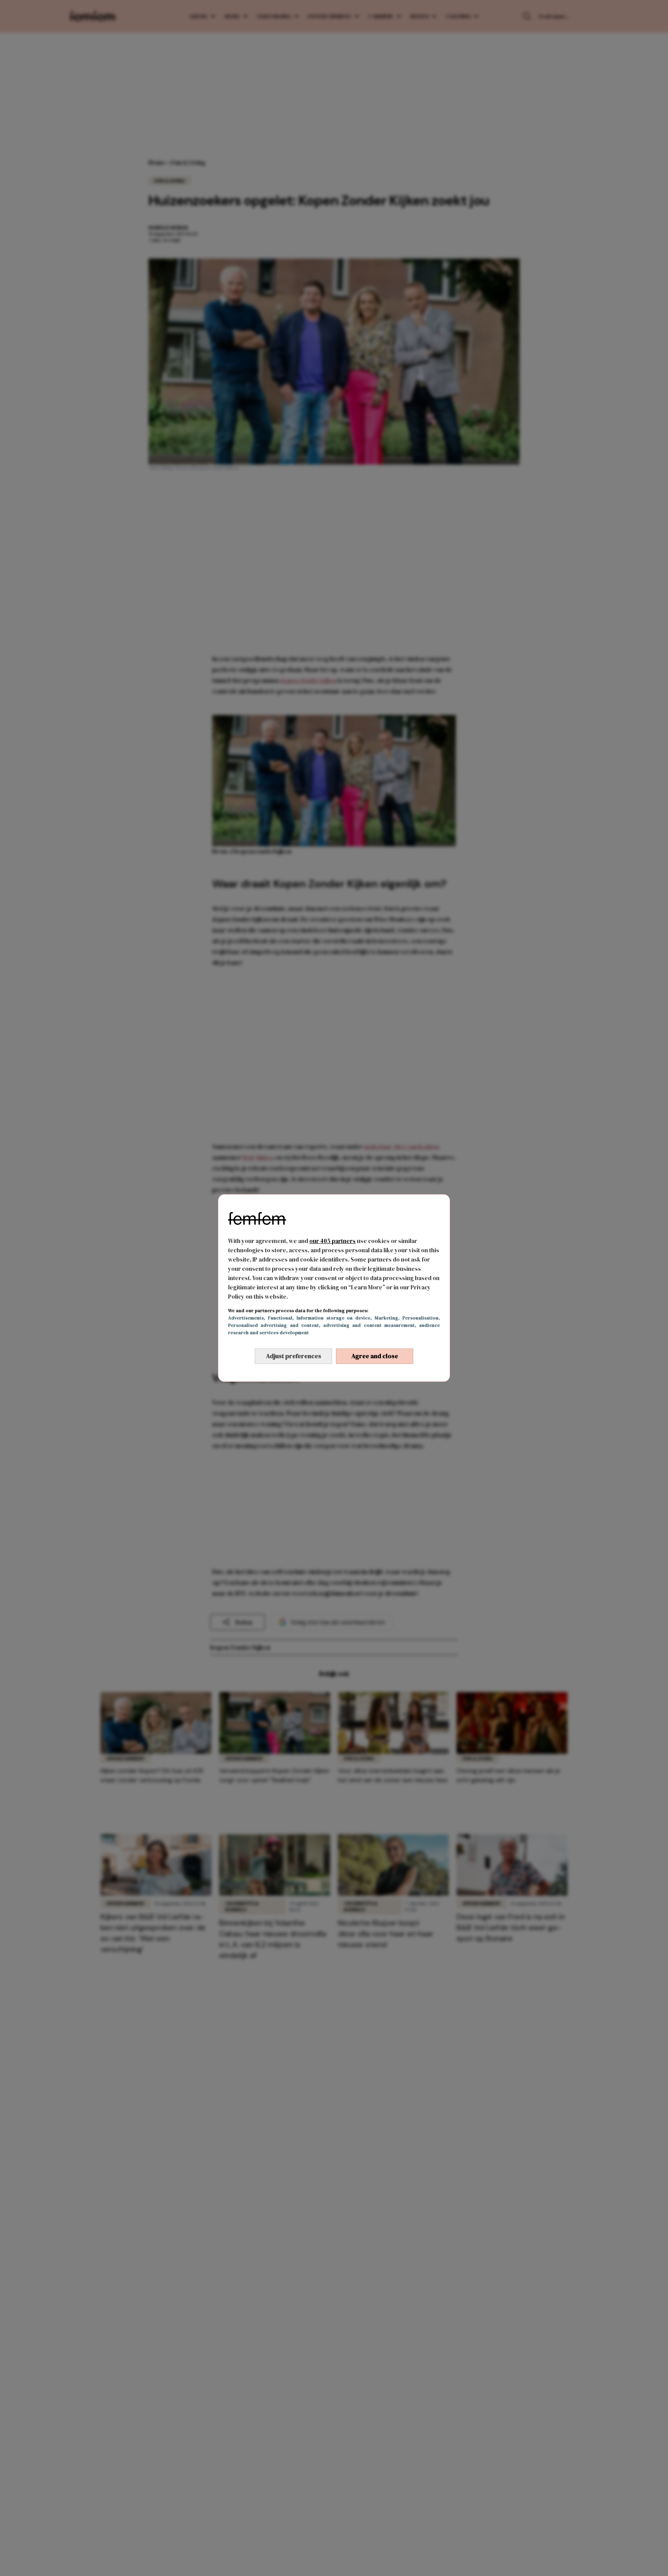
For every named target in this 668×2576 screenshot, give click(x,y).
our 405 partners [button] (332, 1241)
